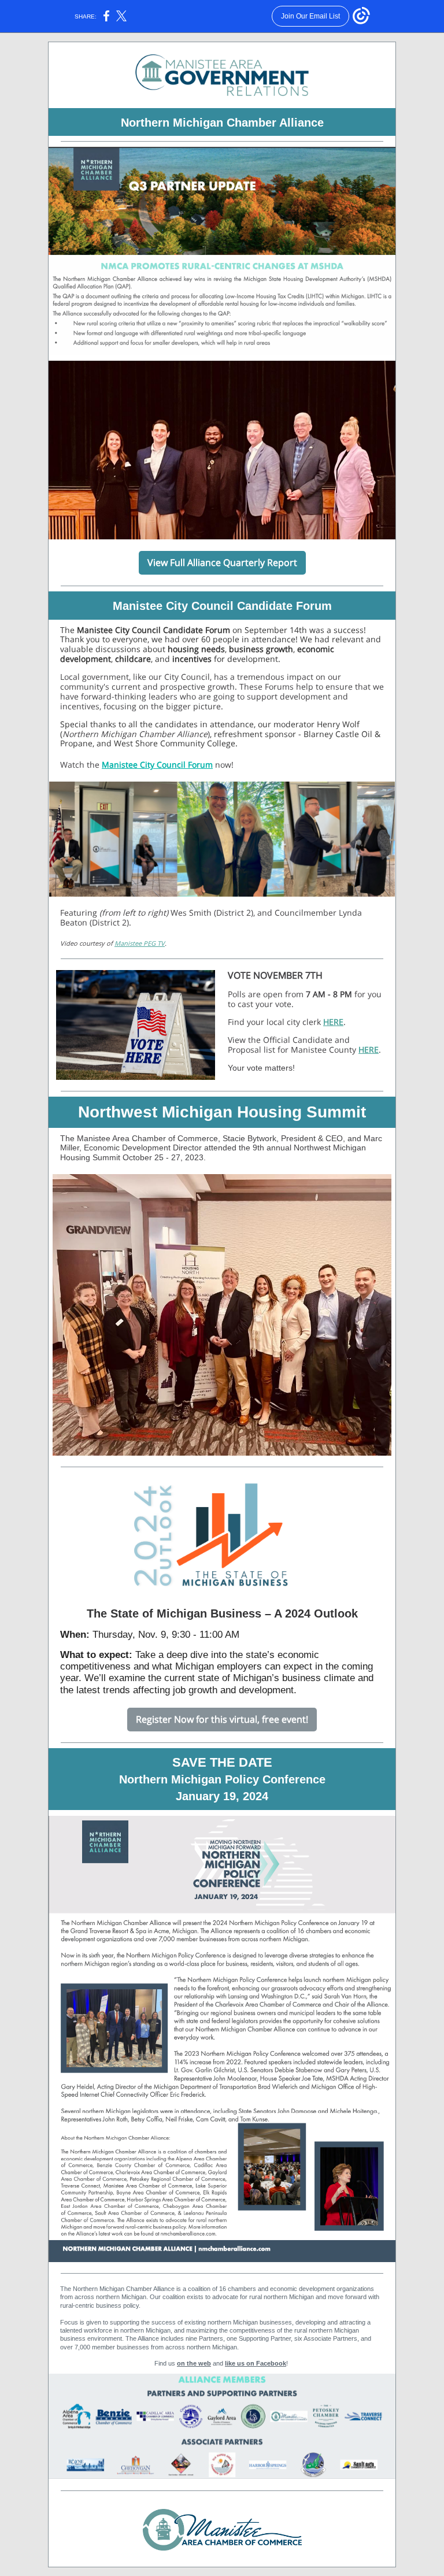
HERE (333, 1022)
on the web (194, 2363)
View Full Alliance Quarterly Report (222, 562)
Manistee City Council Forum (157, 765)
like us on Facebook (256, 2363)
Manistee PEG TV (140, 943)
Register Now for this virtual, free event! (222, 1719)
